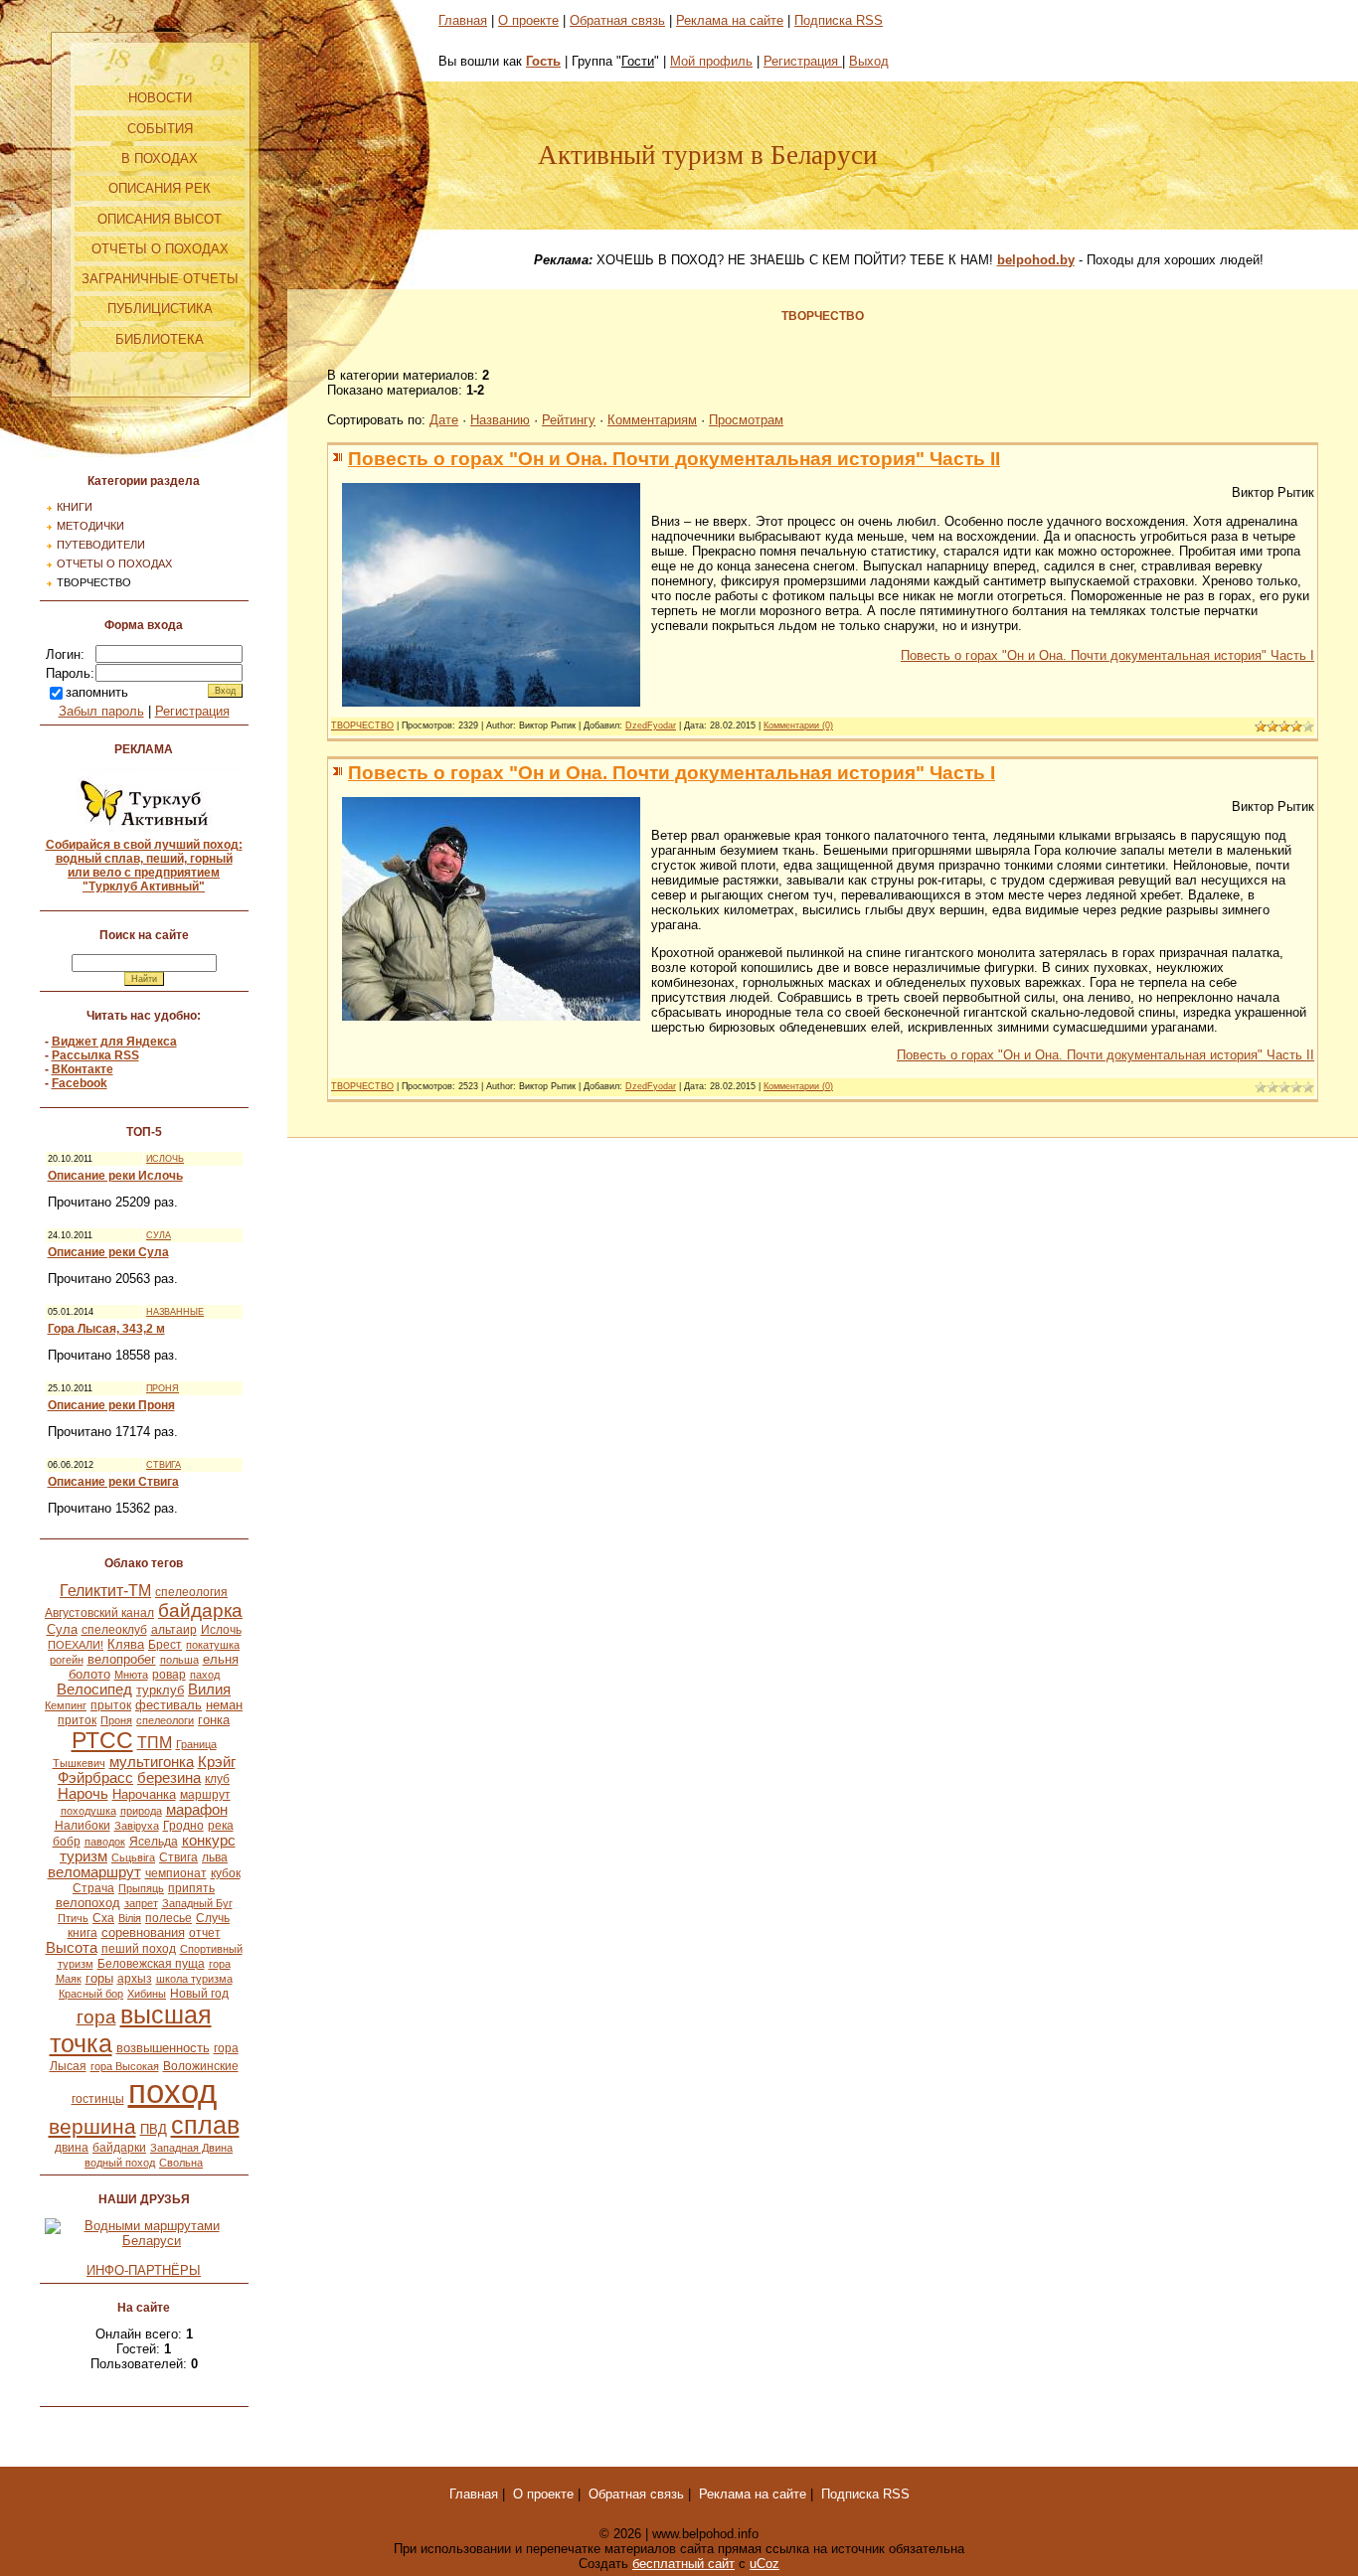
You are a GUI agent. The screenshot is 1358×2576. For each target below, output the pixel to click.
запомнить (97, 692)
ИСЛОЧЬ (165, 1159)
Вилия (209, 1690)
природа (141, 1811)
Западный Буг (197, 1903)
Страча (93, 1888)
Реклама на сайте (730, 20)
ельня (221, 1659)
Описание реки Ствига (113, 1482)
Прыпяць (141, 1888)
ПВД (154, 2129)
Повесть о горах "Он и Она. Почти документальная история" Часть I (1107, 655)
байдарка (200, 1610)
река (221, 1826)
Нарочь (83, 1794)
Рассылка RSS (95, 1055)
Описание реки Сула (108, 1252)
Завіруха (137, 1826)
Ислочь (221, 1630)
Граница (196, 1744)
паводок (105, 1842)
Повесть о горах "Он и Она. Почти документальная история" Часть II (1105, 1055)
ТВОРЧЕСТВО (94, 582)
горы (99, 1978)
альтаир (174, 1630)
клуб (217, 1779)
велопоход (88, 1903)
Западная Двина (191, 2148)
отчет (205, 1933)
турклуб (160, 1690)
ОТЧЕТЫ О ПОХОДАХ (114, 563)
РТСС (102, 1740)
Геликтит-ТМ (105, 1591)
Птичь (73, 1918)
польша (179, 1660)
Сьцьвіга (133, 1857)
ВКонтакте (83, 1069)
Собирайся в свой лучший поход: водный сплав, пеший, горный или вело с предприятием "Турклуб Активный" (144, 866)
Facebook (80, 1083)
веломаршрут (94, 1872)
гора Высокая (125, 2066)
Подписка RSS (839, 20)
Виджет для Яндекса (114, 1042)
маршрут (205, 1795)
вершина (92, 2127)
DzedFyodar (651, 725)
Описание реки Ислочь (115, 1176)
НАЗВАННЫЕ (175, 1312)
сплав (205, 2125)
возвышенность (163, 2048)
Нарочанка (144, 1794)
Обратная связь (617, 20)
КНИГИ (75, 507)
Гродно (183, 1826)
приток (77, 1720)
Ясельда (154, 1842)
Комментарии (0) (798, 725)
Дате (444, 420)
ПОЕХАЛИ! (76, 1645)
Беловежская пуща (151, 1964)
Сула (62, 1629)
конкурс (209, 1841)
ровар (169, 1675)
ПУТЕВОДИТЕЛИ (101, 545)
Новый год (199, 1994)
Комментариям (652, 420)
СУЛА (159, 1235)
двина (72, 2148)
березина (169, 1778)
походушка (88, 1811)
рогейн (67, 1660)
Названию (500, 420)
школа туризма (194, 1979)
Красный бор (91, 1994)
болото (89, 1674)
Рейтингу (569, 420)
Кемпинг (66, 1705)
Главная (463, 20)
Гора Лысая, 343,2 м (106, 1329)
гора (96, 2017)
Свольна (181, 2163)
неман (224, 1705)
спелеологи (165, 1720)
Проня (116, 1720)
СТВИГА (164, 1465)
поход (172, 2092)
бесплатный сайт (683, 2564)
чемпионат (176, 1873)
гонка (214, 1720)
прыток (111, 1705)
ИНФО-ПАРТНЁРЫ (144, 2270)
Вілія (130, 1918)
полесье (169, 1918)
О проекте (528, 20)
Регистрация (192, 711)
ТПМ (155, 1743)
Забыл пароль (101, 711)
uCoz (764, 2564)
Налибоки (83, 1826)
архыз (135, 1979)
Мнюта (131, 1675)
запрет (141, 1903)
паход (205, 1675)
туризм (84, 1856)
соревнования (143, 1932)
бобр (67, 1842)
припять (191, 1888)
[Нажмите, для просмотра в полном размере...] (491, 702)
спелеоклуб (114, 1630)
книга (83, 1933)
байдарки (119, 2148)
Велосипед (94, 1690)
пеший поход (139, 1949)
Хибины (147, 1994)
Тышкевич (79, 1763)
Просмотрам (746, 420)
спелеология (191, 1592)
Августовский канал (99, 1613)
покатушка (213, 1645)
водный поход (120, 2163)
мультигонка (152, 1762)
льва (215, 1857)
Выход (869, 61)
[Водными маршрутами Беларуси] (144, 2241)
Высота (72, 1948)
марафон (197, 1810)
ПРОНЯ (163, 1388)
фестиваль (169, 1705)
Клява (126, 1644)
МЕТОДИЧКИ (90, 526)
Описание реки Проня (111, 1405)
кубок (226, 1873)
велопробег (122, 1659)
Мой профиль (711, 61)
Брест (165, 1645)
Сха (103, 1918)
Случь (213, 1918)
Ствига (178, 1857)
